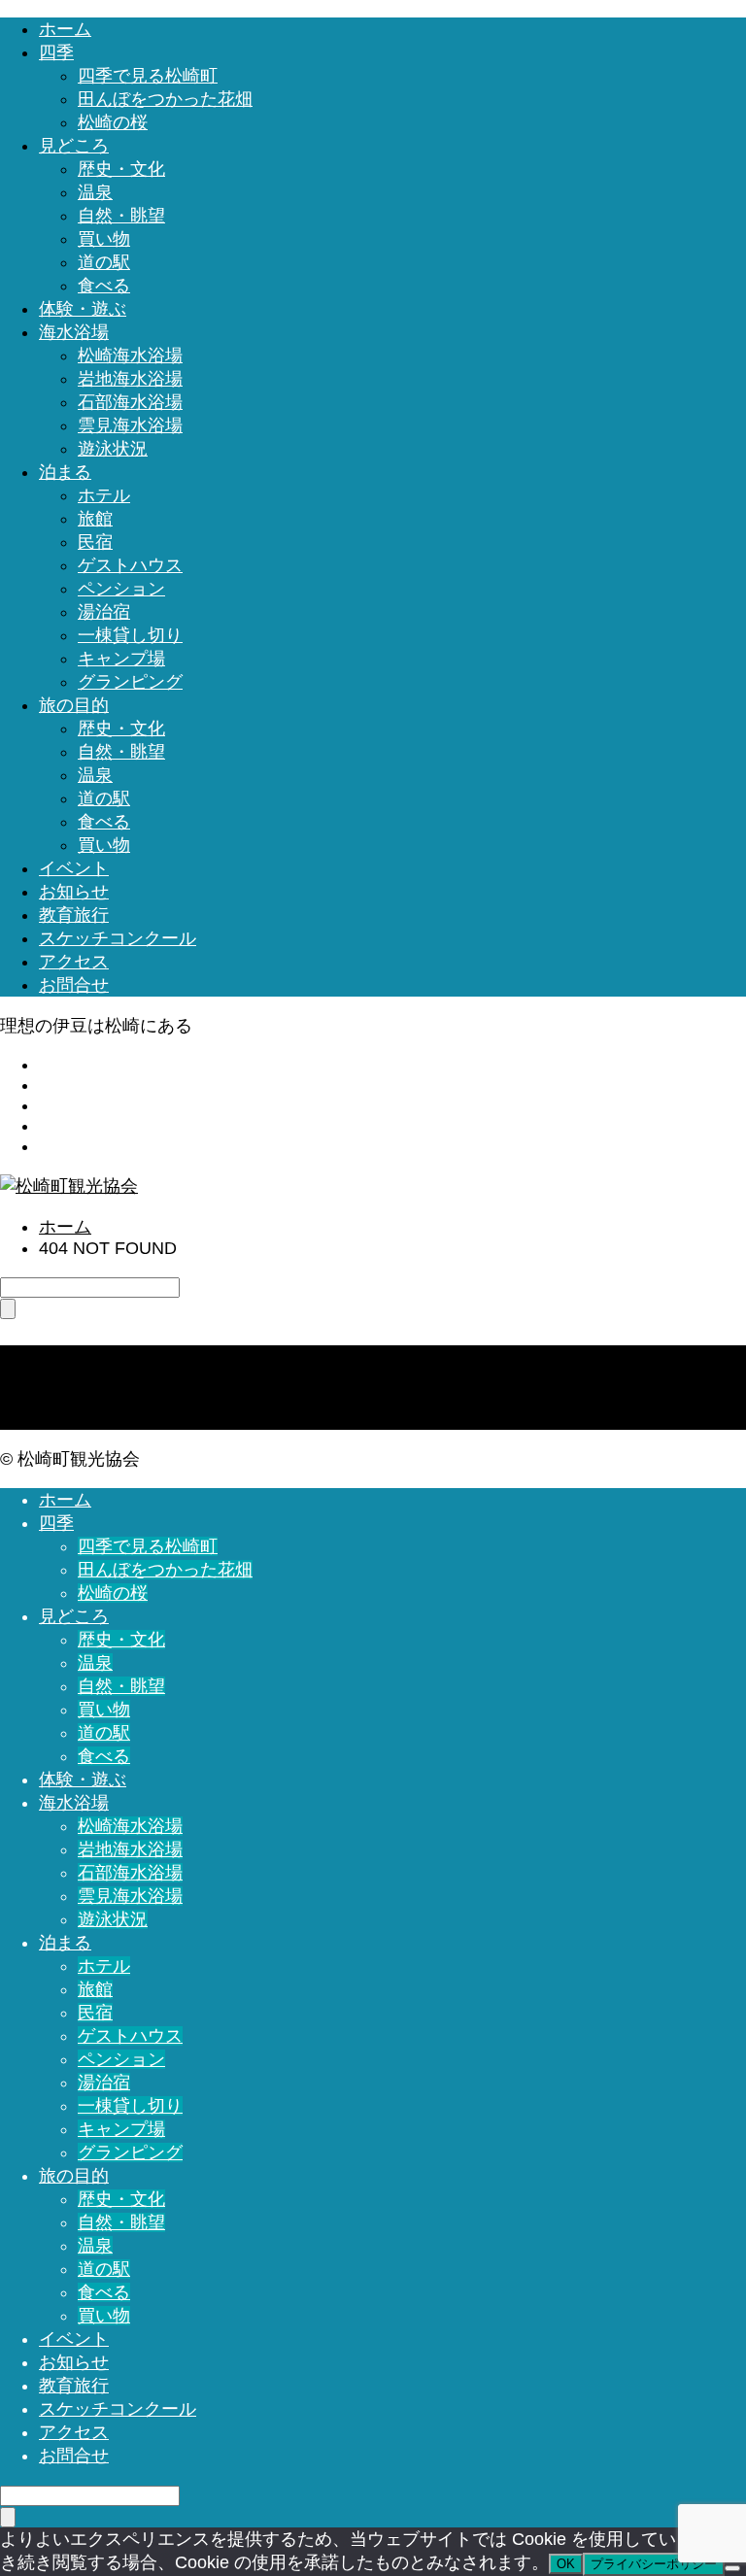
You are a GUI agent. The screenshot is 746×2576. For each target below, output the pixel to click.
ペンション (121, 589)
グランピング (130, 682)
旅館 (95, 519)
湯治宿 (104, 612)
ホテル (104, 495)
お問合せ (74, 985)
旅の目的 (74, 705)
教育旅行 (74, 915)
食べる (104, 286)
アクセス (74, 962)
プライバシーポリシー (654, 2564)
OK (566, 2564)
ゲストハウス (130, 565)
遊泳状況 (113, 449)
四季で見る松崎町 (148, 76)
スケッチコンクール (118, 938)
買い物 (104, 239)
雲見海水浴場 (130, 425)
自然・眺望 (121, 216)
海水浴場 (74, 332)
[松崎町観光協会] (69, 1186)
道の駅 (104, 262)
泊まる (65, 472)
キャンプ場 (121, 659)
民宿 (95, 542)
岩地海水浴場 (130, 379)
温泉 (95, 192)
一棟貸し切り (130, 635)
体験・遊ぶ (83, 309)
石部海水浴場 (130, 402)
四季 (56, 52)
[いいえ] (732, 2568)
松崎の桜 (113, 122)
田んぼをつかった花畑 (165, 99)
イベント (74, 868)
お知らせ (74, 892)
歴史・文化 (121, 169)
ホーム (65, 29)
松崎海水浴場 (130, 356)
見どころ (74, 146)
